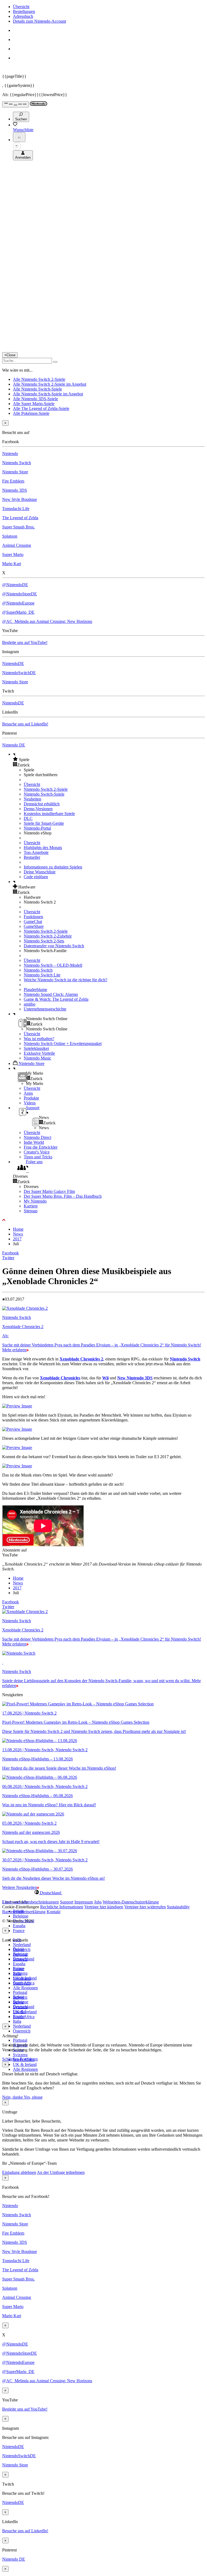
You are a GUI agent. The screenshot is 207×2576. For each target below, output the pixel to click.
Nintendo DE (14, 745)
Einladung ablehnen (19, 2172)
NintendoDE (13, 663)
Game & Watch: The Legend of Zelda (56, 999)
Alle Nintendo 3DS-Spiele (35, 399)
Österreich (22, 2031)
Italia (17, 2021)
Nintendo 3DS (15, 490)
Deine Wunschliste (40, 872)
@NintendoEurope (18, 603)
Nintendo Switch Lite (42, 975)
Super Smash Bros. (18, 527)
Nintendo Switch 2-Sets (44, 941)
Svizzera (20, 2055)
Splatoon (10, 536)
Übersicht (21, 7)
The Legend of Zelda (20, 518)
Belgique (21, 1916)
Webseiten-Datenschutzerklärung (131, 1902)
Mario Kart (12, 564)
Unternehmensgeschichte (45, 1009)
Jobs (98, 1902)
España (19, 1926)
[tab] (103, 1893)
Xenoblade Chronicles (60, 1378)
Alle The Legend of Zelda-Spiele (41, 408)
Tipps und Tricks (38, 1157)
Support (67, 1902)
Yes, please (33, 2097)
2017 (17, 1239)
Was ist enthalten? (39, 1039)
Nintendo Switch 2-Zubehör (48, 936)
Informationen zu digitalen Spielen (53, 867)
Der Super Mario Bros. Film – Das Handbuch (63, 1196)
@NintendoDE (15, 585)
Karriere (31, 1206)
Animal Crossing (17, 545)
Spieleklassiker (36, 1048)
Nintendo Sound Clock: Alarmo (51, 994)
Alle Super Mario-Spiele (34, 404)
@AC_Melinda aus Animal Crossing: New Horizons (47, 621)
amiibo (30, 1004)
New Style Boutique (20, 499)
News (18, 1234)
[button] (109, 759)
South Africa (24, 2017)
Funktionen (33, 917)
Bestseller (32, 857)
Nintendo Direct (37, 1137)
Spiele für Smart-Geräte (44, 823)
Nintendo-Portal (37, 828)
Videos (30, 1103)
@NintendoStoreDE (20, 594)
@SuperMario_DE (18, 612)
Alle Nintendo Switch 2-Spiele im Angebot (50, 384)
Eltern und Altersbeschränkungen (30, 1902)
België (18, 1949)
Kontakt (54, 1912)
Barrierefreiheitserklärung (24, 1912)
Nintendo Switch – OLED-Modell (53, 965)
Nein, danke (13, 2097)
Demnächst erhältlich (42, 804)
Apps (28, 1093)
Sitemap (31, 1211)
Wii (105, 1378)
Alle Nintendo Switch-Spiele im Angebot (48, 394)
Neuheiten (32, 799)
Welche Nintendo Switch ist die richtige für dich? (65, 980)
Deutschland (24, 1959)
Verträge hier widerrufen (145, 1907)
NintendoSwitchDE (19, 673)
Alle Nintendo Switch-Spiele (37, 389)
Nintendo (10, 454)
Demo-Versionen (38, 809)
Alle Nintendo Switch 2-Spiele (39, 379)
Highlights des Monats (43, 848)
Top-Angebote (36, 852)
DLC (28, 818)
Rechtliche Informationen (62, 1907)
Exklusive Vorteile (39, 1053)
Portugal (20, 2040)
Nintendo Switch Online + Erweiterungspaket (63, 1043)
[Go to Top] (103, 1220)
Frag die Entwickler (41, 1147)
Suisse (18, 2002)
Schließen (11, 2059)
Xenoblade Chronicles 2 (81, 1359)
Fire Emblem (13, 481)
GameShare (34, 926)
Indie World (34, 1142)
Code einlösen (36, 877)
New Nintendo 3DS (135, 1378)
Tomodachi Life (16, 509)
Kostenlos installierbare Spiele (49, 814)
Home (18, 1229)
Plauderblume (35, 990)
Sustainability (178, 1907)
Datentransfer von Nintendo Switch (54, 946)
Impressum (84, 1902)
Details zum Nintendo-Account (39, 21)
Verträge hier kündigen (104, 1907)
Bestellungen (24, 11)
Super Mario (13, 554)
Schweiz (20, 1997)
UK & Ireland (25, 2064)
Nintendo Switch (17, 463)
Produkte (31, 1098)
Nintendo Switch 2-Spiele (46, 789)
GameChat (33, 922)
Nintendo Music (37, 1058)
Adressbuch (23, 16)
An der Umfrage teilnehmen (61, 2172)
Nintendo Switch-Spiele (44, 794)
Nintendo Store (15, 472)
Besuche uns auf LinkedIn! (25, 724)
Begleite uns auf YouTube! (25, 642)
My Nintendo (35, 1201)
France (19, 1931)
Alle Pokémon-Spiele (31, 413)
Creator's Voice (37, 1152)
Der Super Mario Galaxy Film (49, 1191)
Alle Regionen (25, 1988)
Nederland (22, 1945)
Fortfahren (29, 2059)
